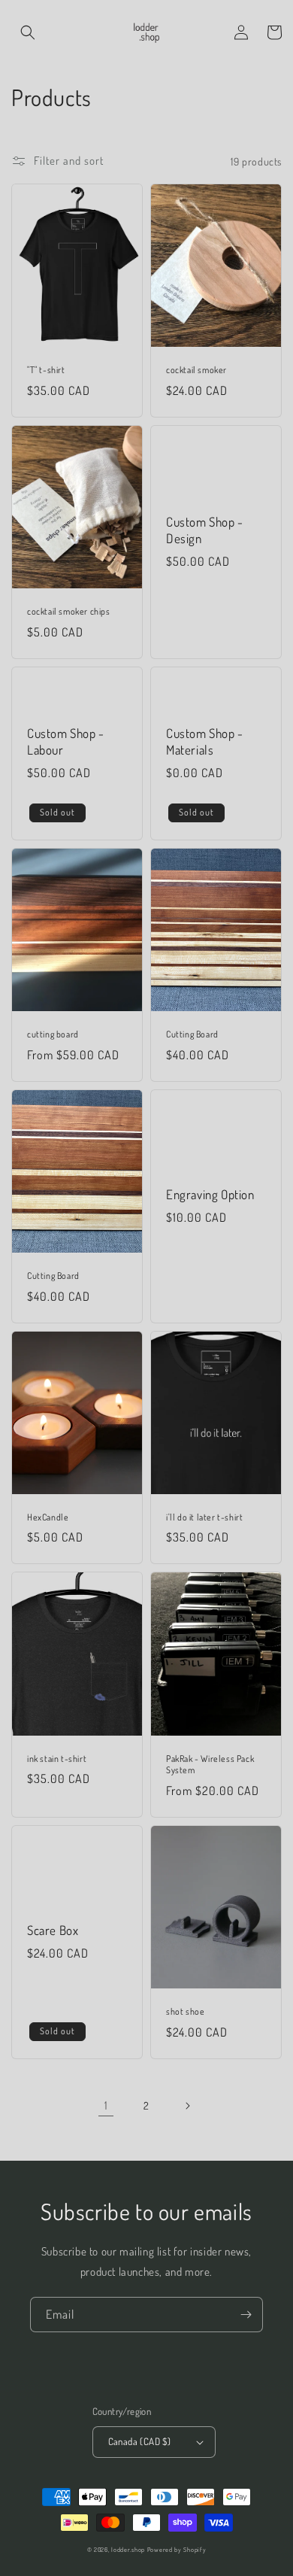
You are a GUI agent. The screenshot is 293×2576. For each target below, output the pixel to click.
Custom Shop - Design (205, 530)
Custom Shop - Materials (205, 741)
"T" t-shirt (46, 370)
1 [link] (106, 2105)
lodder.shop (128, 2549)
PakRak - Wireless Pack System (210, 1765)
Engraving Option (210, 1194)
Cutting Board (192, 1034)
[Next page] (187, 2106)
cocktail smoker (196, 370)
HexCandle (48, 1517)
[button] (28, 32)
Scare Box (53, 1930)
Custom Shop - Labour (66, 741)
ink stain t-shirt (57, 1759)
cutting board (53, 1034)
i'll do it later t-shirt (204, 1517)
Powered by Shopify (177, 2549)
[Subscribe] (246, 2315)
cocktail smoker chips (69, 611)
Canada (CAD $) (140, 2441)
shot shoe (185, 2011)
